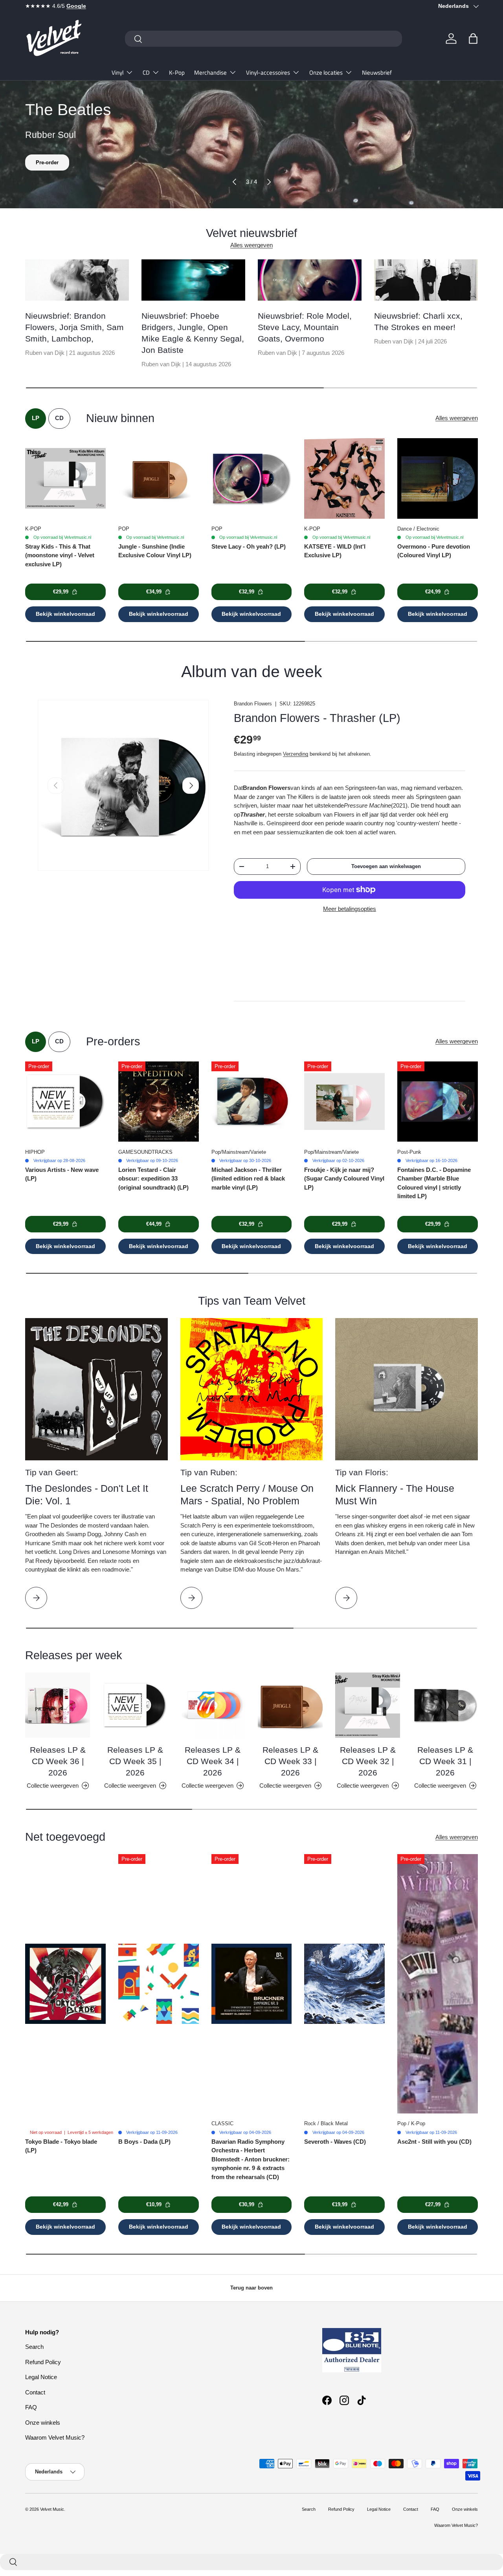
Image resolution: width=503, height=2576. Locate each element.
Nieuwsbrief (377, 73)
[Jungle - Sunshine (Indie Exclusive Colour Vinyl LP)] (159, 478)
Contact (35, 2392)
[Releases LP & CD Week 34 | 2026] (213, 1705)
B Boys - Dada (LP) (144, 2142)
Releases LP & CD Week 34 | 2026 (213, 1761)
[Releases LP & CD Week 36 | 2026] (58, 1705)
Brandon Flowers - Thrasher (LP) (317, 718)
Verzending (296, 754)
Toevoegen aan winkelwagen (386, 866)
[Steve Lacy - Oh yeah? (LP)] (252, 478)
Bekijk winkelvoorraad (65, 614)
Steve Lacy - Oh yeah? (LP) (249, 546)
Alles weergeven (251, 245)
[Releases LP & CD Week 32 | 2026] (368, 1705)
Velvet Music (52, 2509)
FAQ (31, 2407)
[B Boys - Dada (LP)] (159, 1984)
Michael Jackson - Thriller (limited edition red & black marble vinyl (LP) (248, 1179)
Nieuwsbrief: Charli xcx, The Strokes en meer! (418, 321)
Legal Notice (41, 2377)
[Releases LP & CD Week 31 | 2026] (445, 1705)
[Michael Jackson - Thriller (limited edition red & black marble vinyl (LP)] (252, 1102)
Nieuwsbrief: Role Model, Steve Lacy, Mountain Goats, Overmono (305, 327)
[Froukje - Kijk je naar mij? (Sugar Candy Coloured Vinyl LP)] (344, 1102)
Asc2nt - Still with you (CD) (434, 2142)
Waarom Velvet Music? (55, 2437)
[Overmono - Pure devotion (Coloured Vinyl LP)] (438, 478)
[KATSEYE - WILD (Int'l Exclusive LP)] (344, 478)
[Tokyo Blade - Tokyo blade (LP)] (65, 1984)
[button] (473, 39)
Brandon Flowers (253, 704)
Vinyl (117, 73)
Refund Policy (43, 2362)
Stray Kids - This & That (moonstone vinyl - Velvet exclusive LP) (60, 555)
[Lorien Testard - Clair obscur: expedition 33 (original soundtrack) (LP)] (159, 1102)
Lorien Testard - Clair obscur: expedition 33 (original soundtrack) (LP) (153, 1179)
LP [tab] (36, 418)
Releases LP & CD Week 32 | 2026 (368, 1761)
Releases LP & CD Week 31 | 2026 (445, 1761)
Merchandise (210, 73)
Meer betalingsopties (350, 909)
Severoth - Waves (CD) (335, 2142)
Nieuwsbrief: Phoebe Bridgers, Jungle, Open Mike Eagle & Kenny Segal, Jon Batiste (193, 333)
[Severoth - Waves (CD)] (344, 1984)
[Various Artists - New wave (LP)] (65, 1102)
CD (146, 73)
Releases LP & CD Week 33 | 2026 (290, 1761)
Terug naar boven (251, 2288)
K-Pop (177, 73)
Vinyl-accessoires (268, 73)
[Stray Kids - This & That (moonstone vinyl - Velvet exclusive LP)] (65, 478)
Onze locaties (326, 73)
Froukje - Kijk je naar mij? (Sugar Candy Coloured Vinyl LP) (344, 1179)
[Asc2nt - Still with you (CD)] (438, 1984)
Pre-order (47, 162)
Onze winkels (43, 2423)
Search (34, 2347)
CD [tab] (59, 418)
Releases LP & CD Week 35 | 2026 (135, 1761)
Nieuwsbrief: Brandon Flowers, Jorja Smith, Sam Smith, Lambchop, (74, 327)
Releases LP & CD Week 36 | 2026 (58, 1761)
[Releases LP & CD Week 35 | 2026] (135, 1705)
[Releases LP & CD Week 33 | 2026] (290, 1705)
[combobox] (263, 39)
